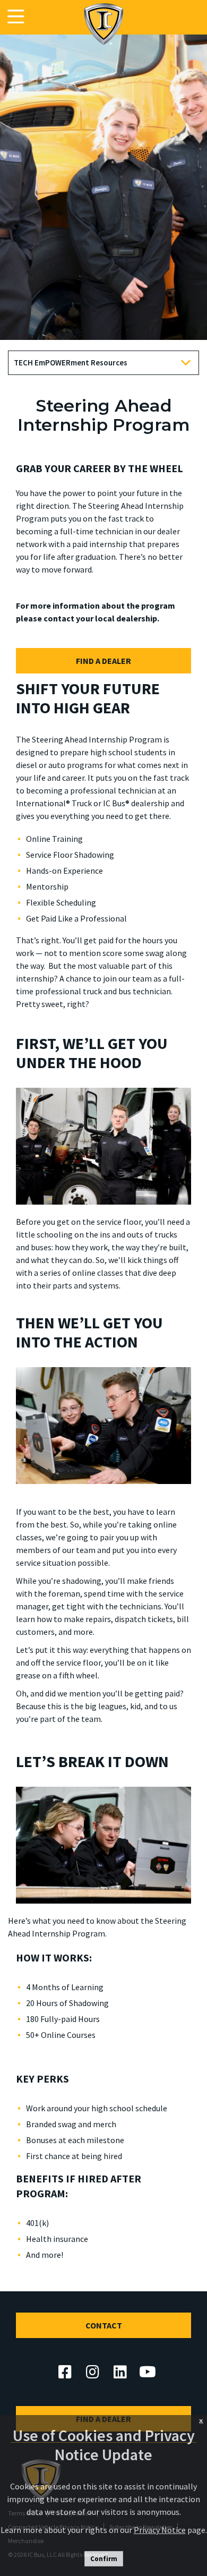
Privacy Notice (160, 2530)
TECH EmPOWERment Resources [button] (71, 362)
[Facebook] (65, 2372)
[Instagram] (92, 2372)
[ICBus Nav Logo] (103, 24)
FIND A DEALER (103, 661)
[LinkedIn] (120, 2372)
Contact (104, 2325)
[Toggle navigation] (16, 17)
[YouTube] (148, 2372)
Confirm (104, 2559)
